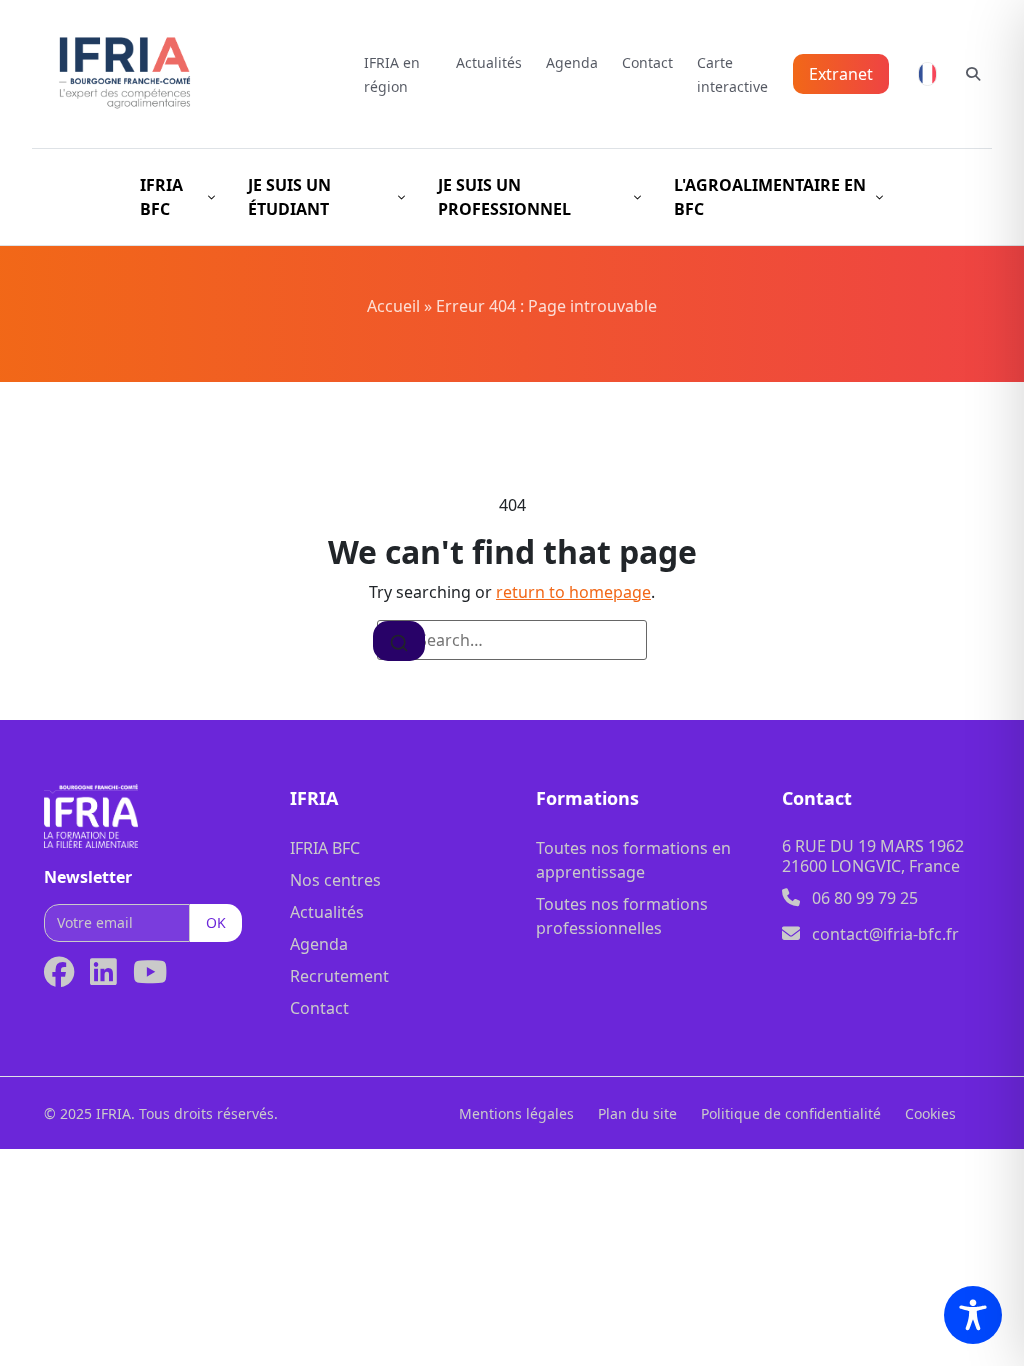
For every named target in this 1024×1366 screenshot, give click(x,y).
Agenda (572, 62)
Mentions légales (516, 1113)
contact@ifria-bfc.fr (885, 934)
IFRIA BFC (325, 848)
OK (216, 922)
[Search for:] (512, 640)
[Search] (399, 641)
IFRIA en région (392, 74)
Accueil (393, 306)
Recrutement (339, 976)
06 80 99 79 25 (865, 898)
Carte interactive (732, 74)
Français (927, 74)
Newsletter (88, 877)
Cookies (930, 1113)
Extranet (841, 74)
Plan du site (637, 1113)
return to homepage (573, 592)
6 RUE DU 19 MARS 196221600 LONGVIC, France (873, 856)
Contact (647, 62)
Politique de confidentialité (791, 1113)
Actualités (489, 62)
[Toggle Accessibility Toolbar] (973, 1315)
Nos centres (335, 880)
